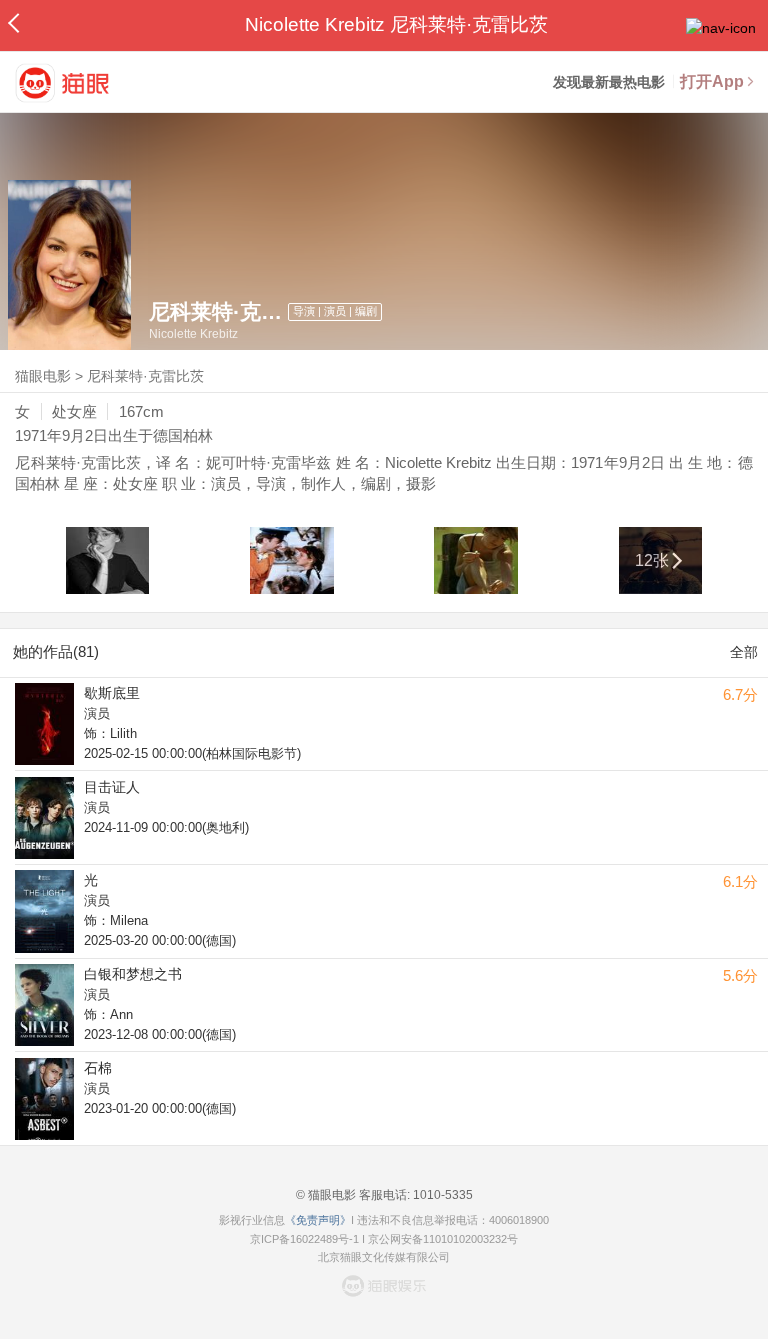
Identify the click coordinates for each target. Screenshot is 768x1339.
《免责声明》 (318, 1220)
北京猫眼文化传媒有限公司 (384, 1257)
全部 (744, 652)
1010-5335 (441, 1195)
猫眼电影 (43, 376)
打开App (712, 81)
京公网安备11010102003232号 (443, 1239)
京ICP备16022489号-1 (304, 1239)
